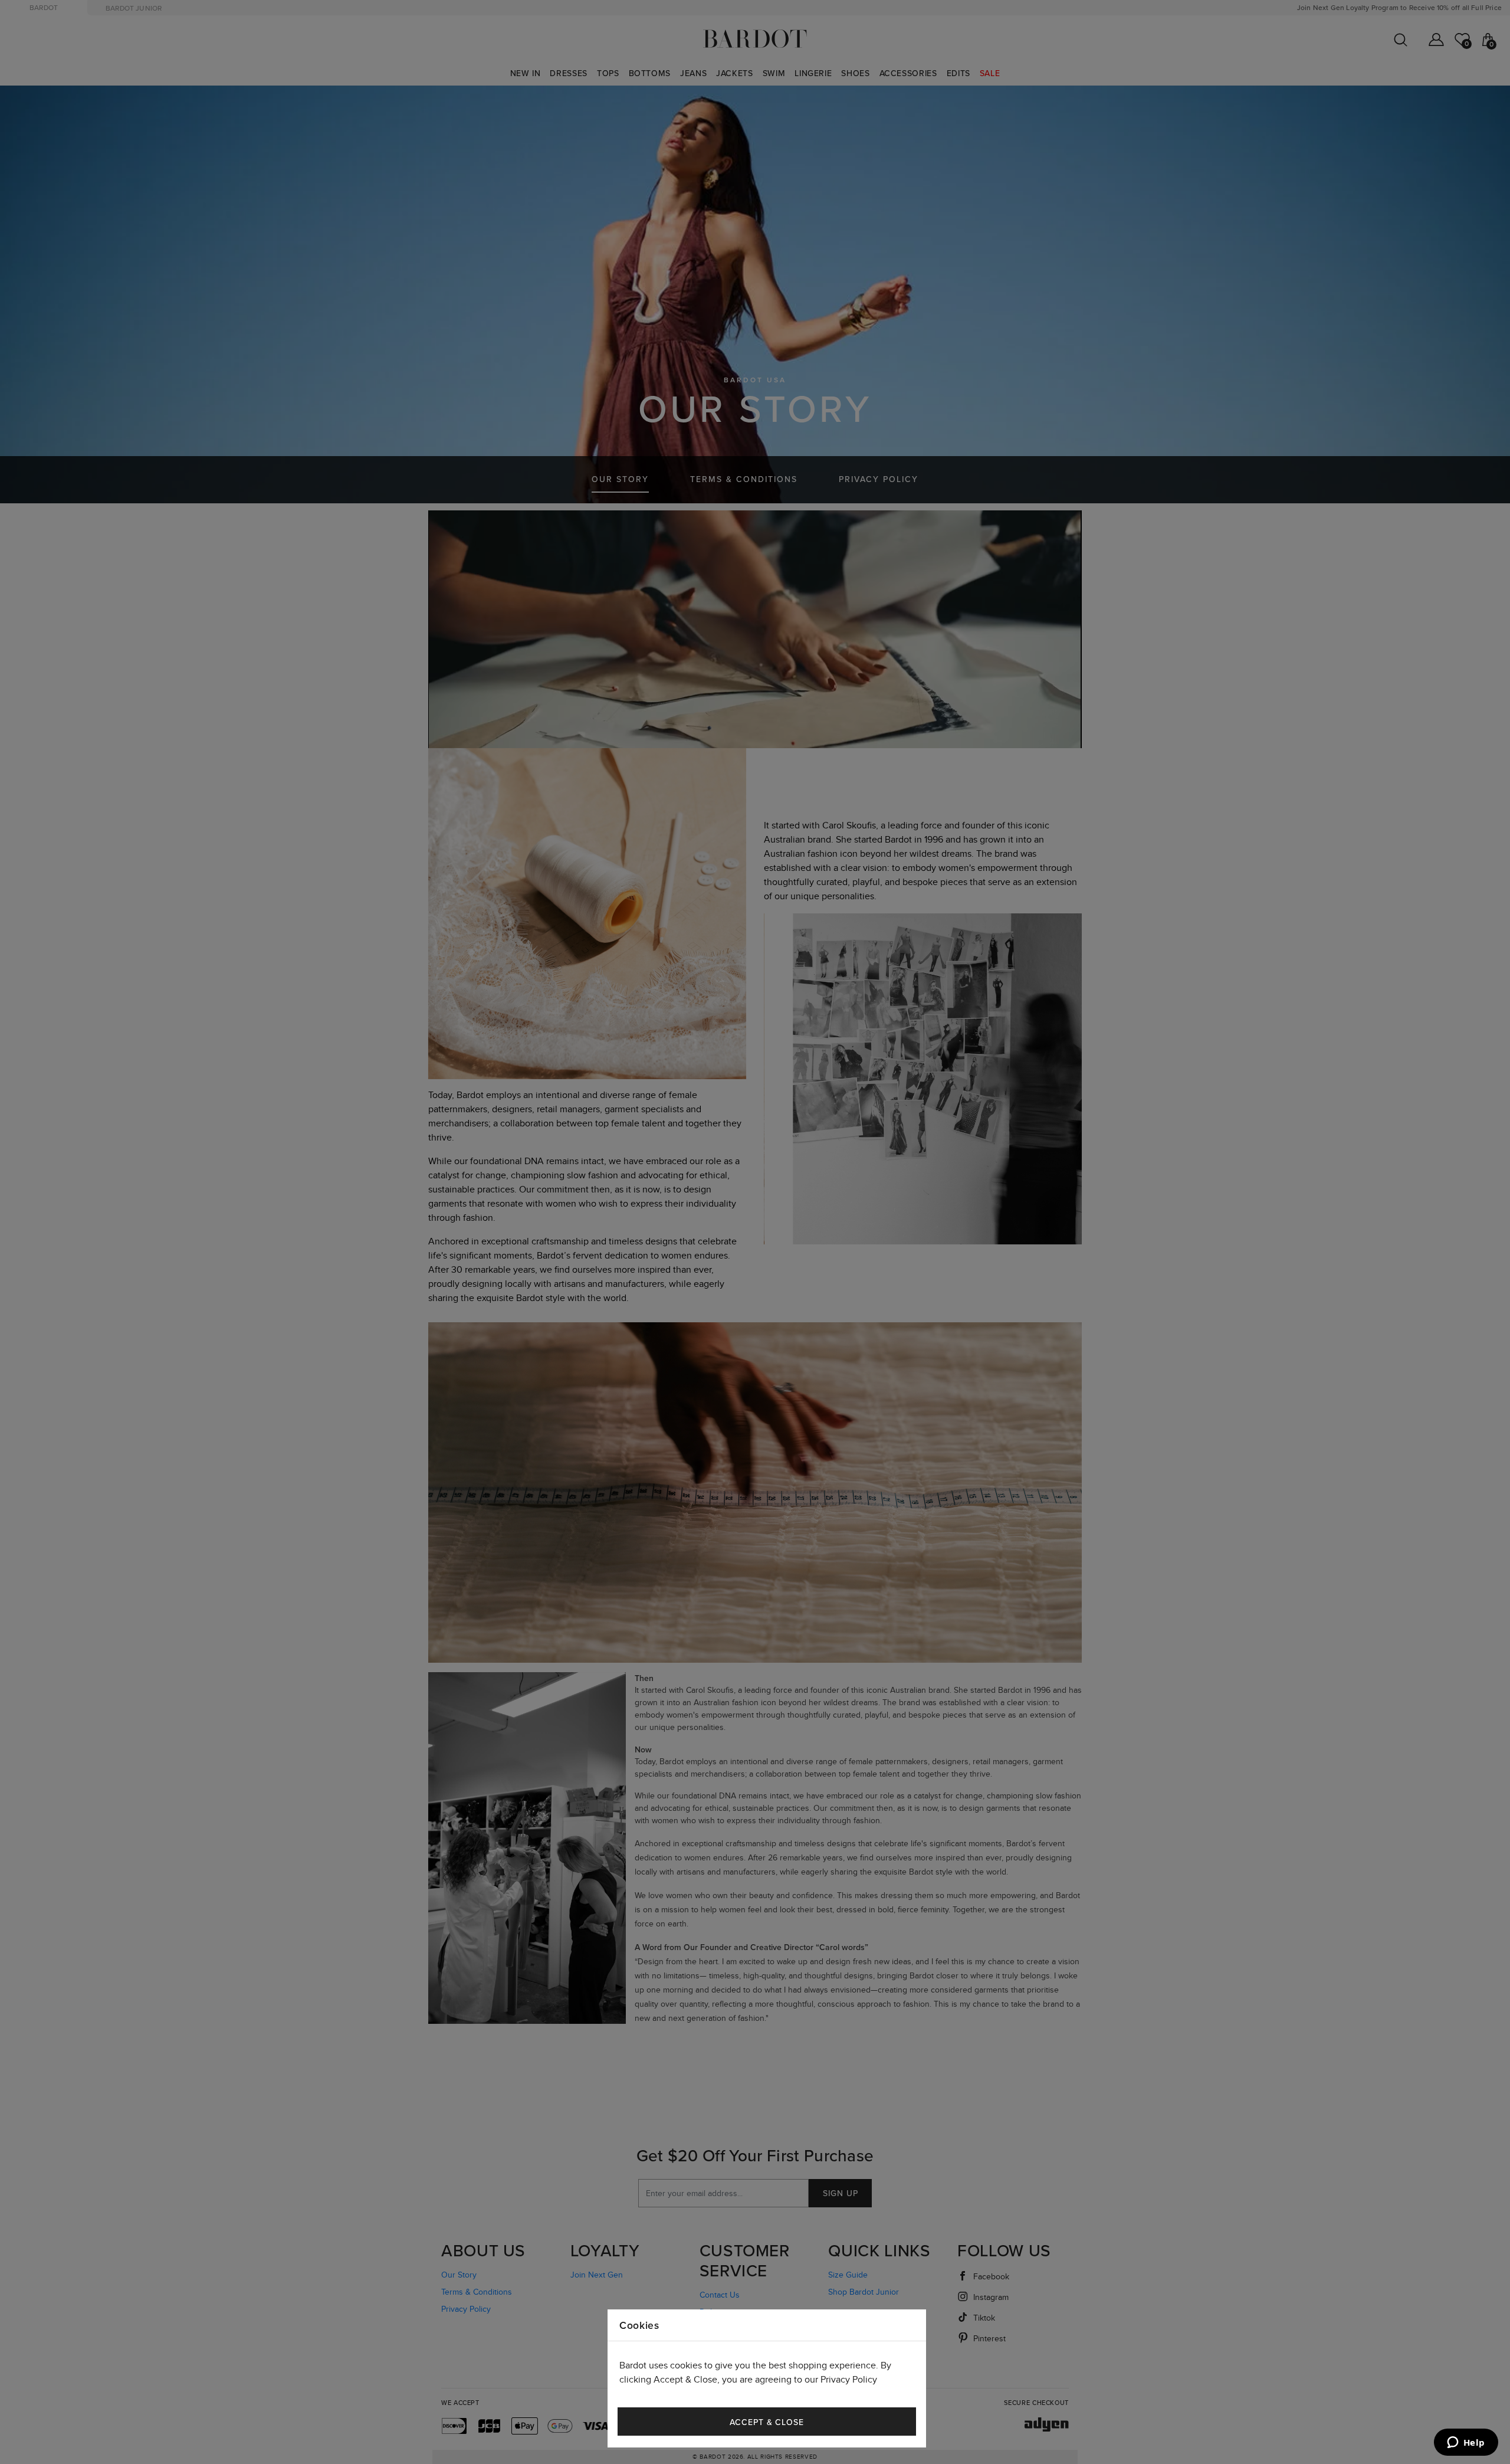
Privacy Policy (849, 2380)
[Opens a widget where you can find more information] (1466, 2443)
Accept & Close (767, 2422)
